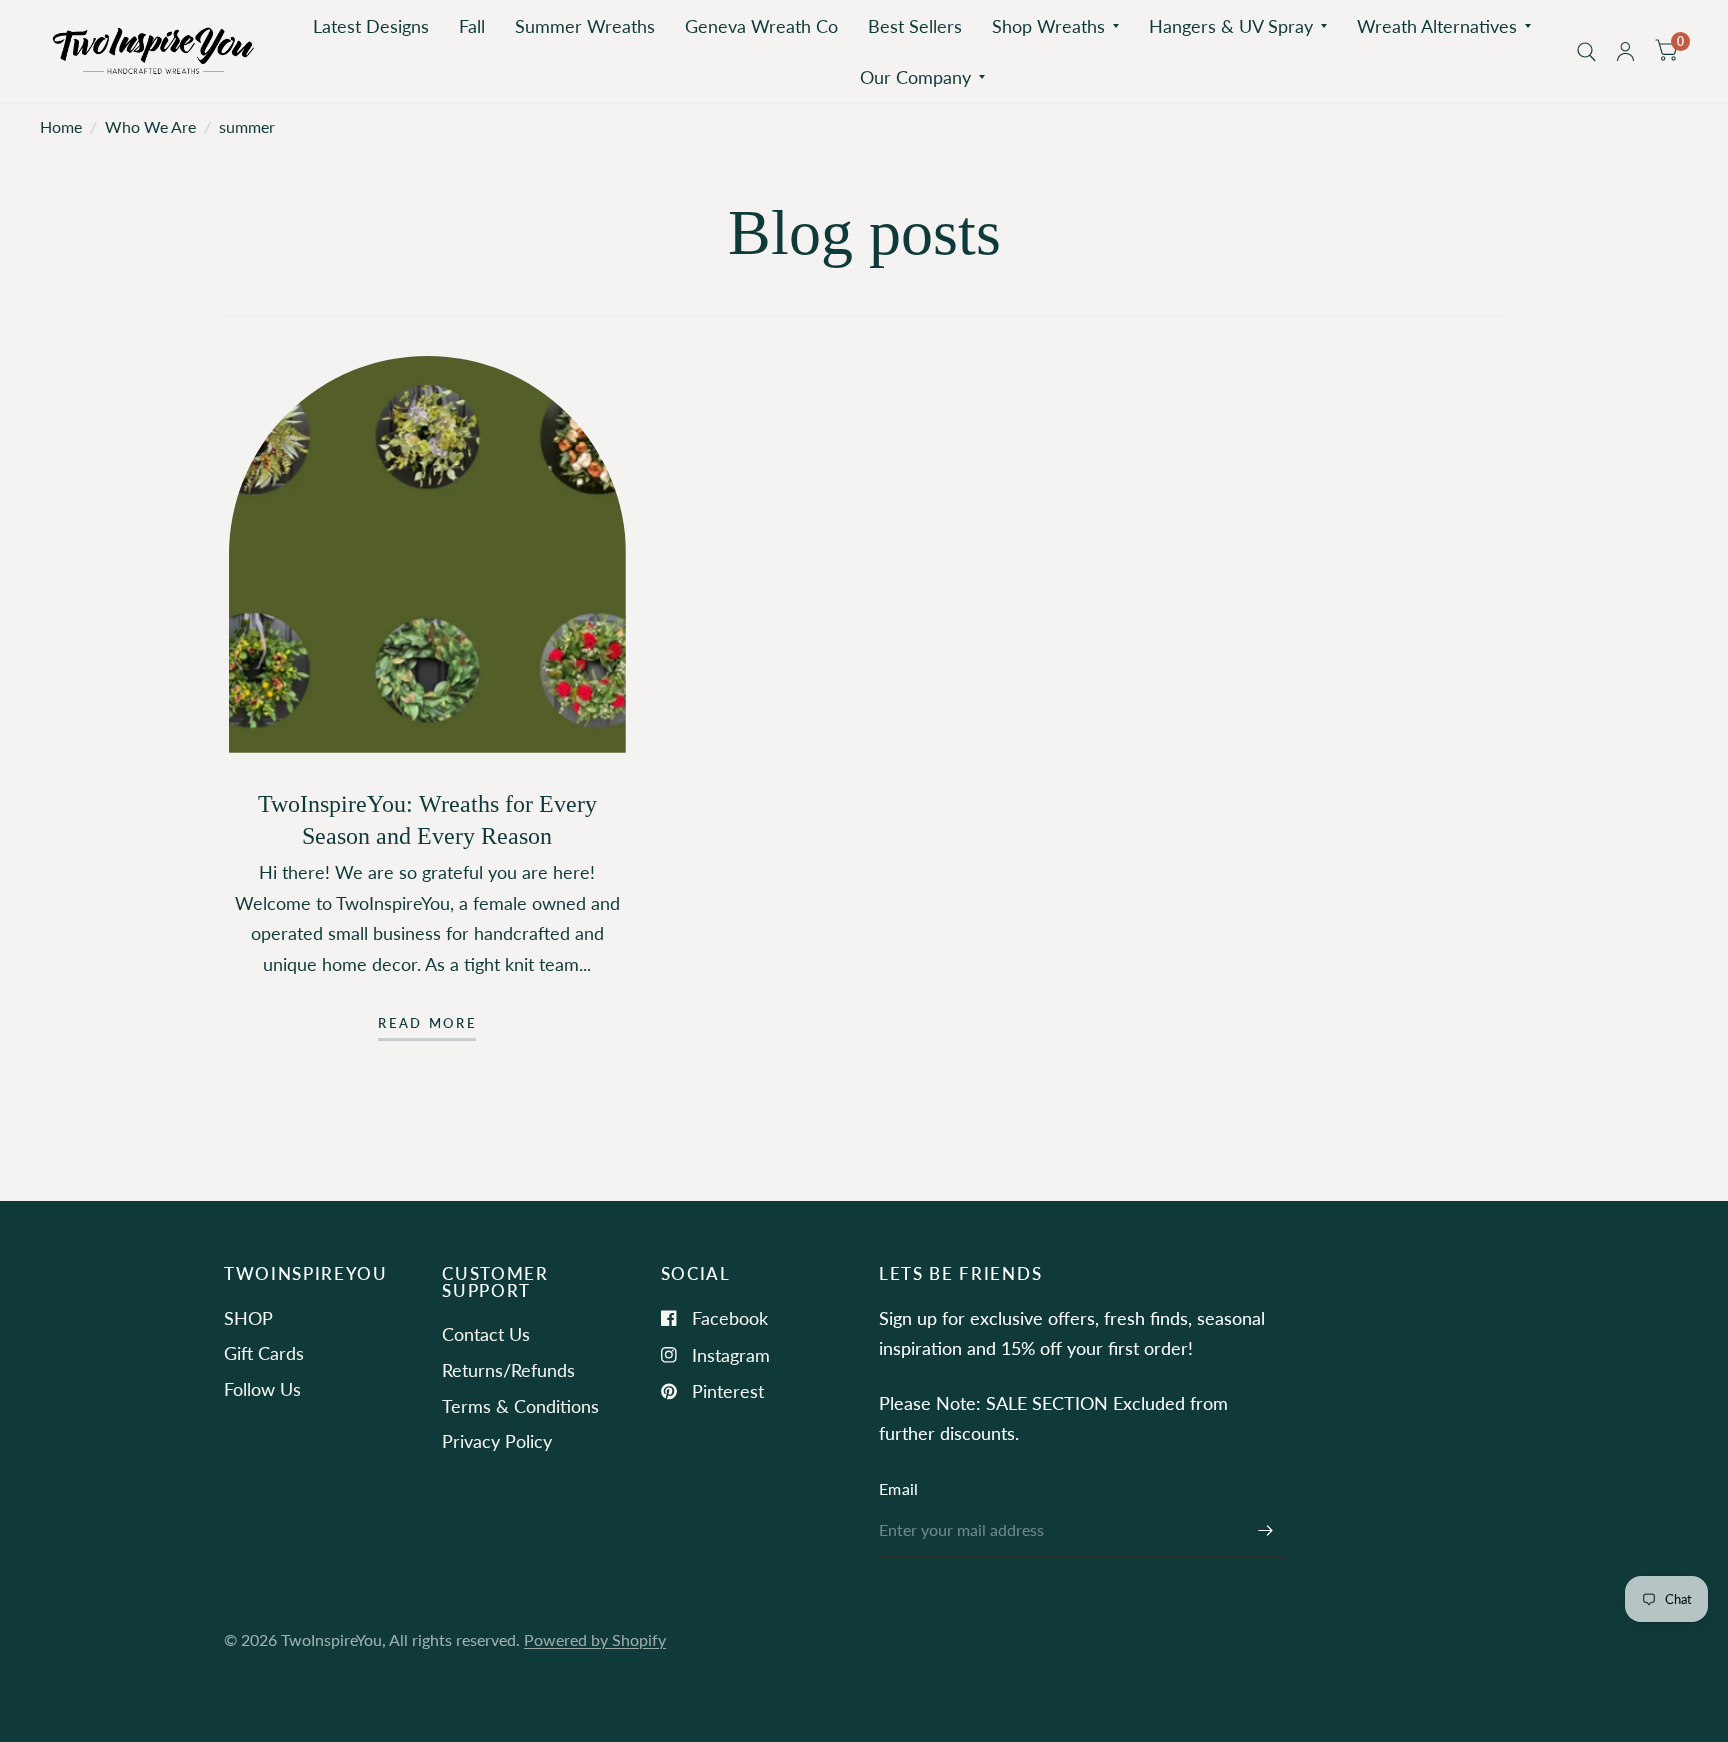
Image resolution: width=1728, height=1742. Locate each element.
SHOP (248, 1318)
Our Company (915, 77)
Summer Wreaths (585, 26)
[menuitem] (371, 26)
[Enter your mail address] (1266, 1531)
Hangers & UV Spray (1231, 26)
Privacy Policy (497, 1441)
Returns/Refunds (508, 1370)
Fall (472, 26)
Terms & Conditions (520, 1406)
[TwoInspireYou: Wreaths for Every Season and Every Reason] (427, 554)
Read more (427, 1024)
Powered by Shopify (595, 1640)
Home (61, 127)
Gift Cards (264, 1353)
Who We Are (150, 127)
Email (899, 1489)
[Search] (1586, 51)
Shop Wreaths (1048, 26)
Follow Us (262, 1389)
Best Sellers (915, 26)
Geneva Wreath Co (761, 26)
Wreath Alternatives (1437, 26)
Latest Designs (371, 26)
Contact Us (486, 1334)
